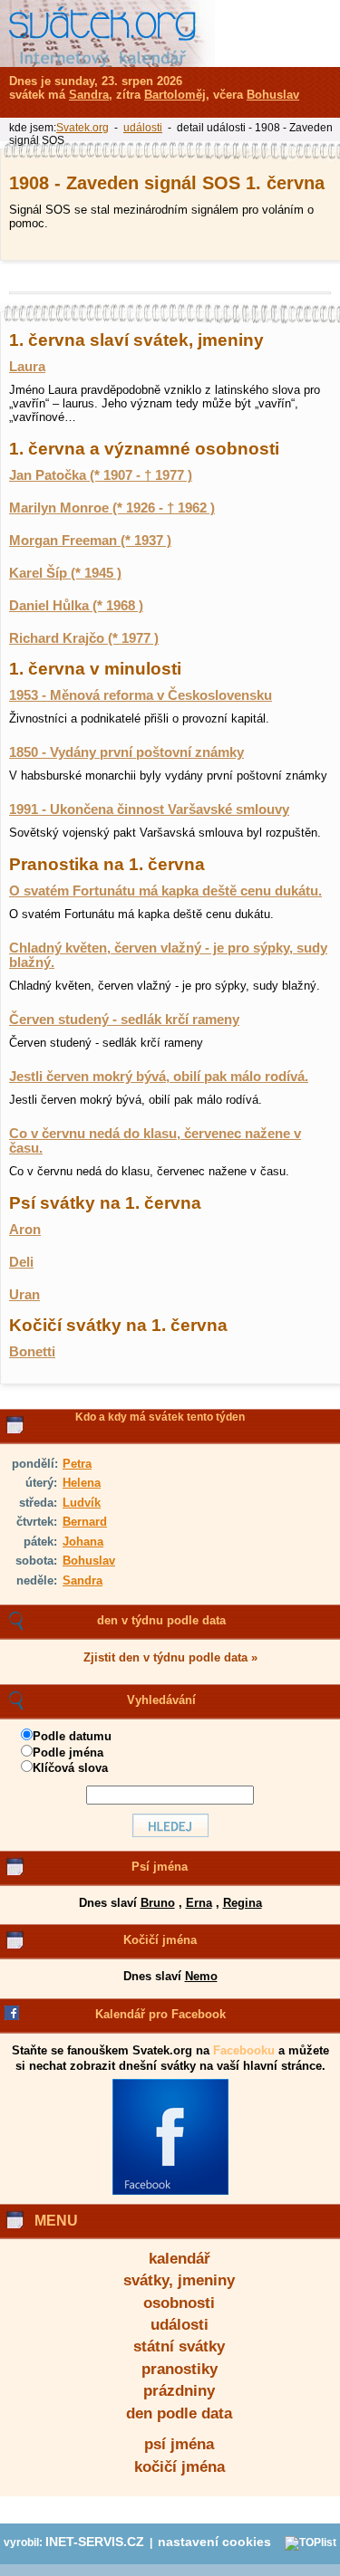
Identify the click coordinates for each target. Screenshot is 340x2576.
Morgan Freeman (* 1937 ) (90, 541)
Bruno (158, 1903)
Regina (243, 1903)
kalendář (180, 2259)
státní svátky (179, 2346)
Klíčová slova (70, 1768)
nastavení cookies (214, 2542)
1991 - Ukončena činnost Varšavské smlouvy (149, 809)
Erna (199, 1903)
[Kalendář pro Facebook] (170, 2191)
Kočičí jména (160, 1940)
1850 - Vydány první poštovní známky (126, 752)
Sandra (83, 1580)
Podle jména (68, 1752)
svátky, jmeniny (179, 2280)
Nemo (201, 1976)
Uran (24, 1295)
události (180, 2325)
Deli (21, 1262)
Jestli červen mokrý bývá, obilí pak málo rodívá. (159, 1077)
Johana (83, 1542)
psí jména (179, 2444)
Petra (77, 1464)
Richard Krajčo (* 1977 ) (84, 638)
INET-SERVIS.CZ (95, 2542)
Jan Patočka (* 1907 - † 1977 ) (101, 475)
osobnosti (179, 2303)
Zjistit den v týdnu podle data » (170, 1657)
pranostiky (180, 2369)
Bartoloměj (175, 95)
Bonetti (32, 1352)
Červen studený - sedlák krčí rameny (124, 1020)
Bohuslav (89, 1561)
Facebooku (244, 2050)
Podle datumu (72, 1736)
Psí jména (160, 1867)
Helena (82, 1483)
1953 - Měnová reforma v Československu (141, 695)
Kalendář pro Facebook (160, 2014)
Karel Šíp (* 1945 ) (65, 573)
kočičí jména (180, 2467)
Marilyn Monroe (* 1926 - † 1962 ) (112, 508)
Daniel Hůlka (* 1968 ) (76, 606)
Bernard (85, 1522)
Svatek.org (83, 128)
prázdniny (179, 2391)
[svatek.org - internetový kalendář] (107, 34)
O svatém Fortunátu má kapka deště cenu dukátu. (165, 891)
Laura (27, 367)
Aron (25, 1230)
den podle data (179, 2413)
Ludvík (82, 1503)
